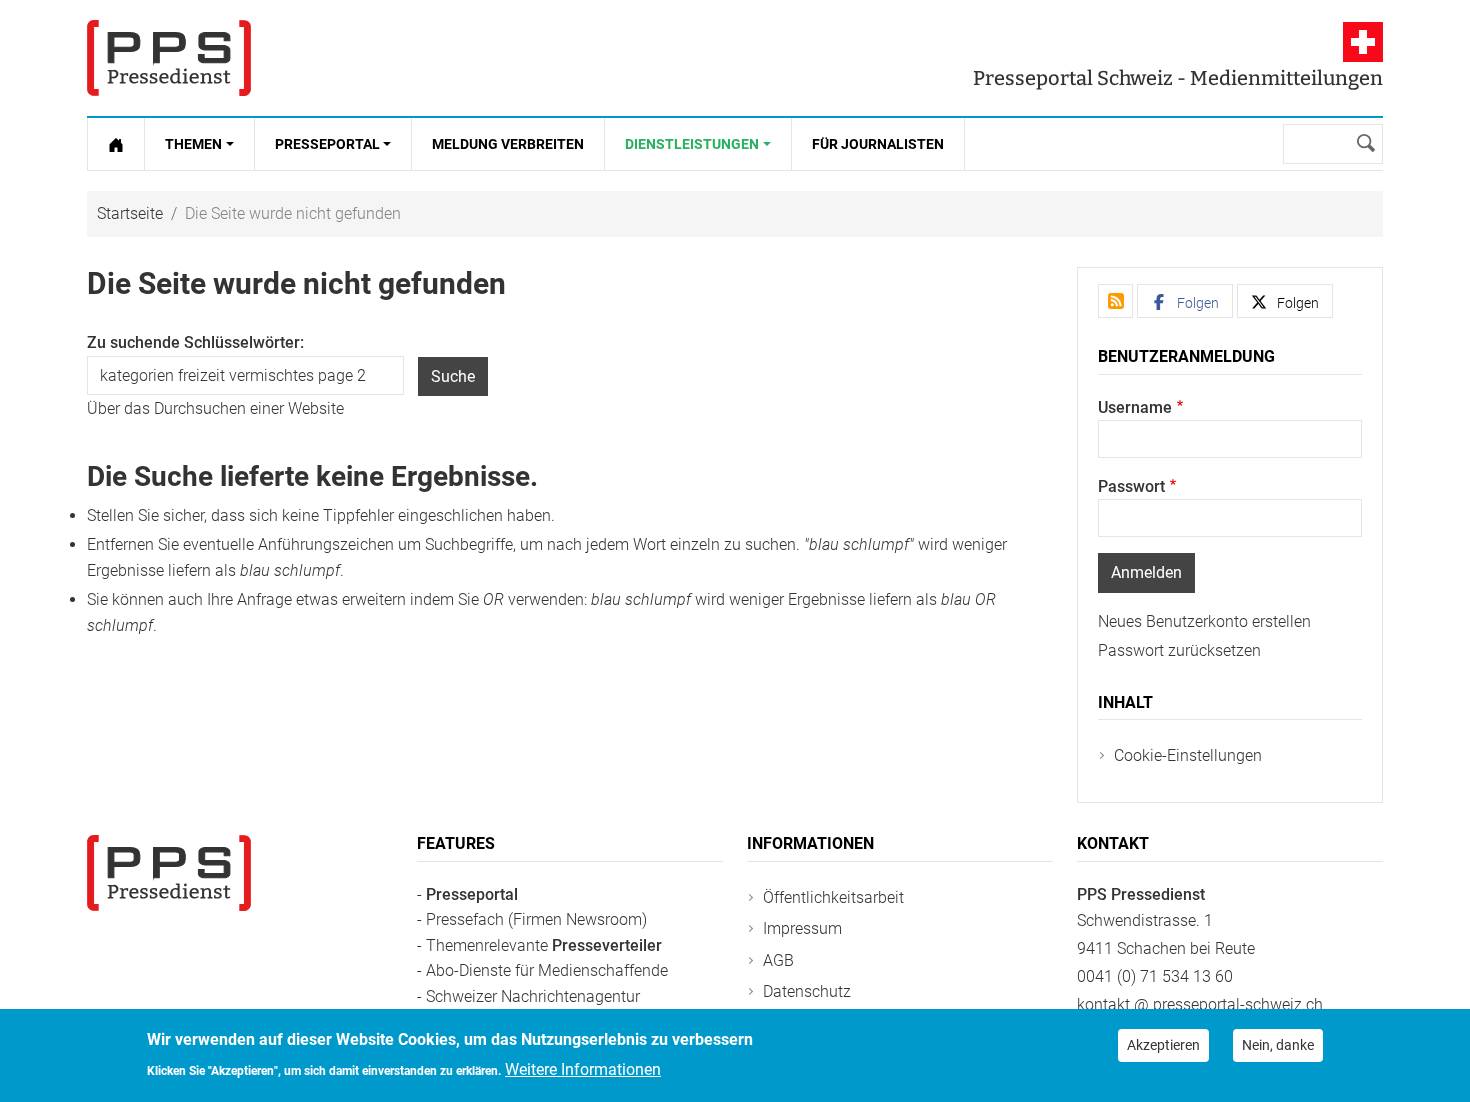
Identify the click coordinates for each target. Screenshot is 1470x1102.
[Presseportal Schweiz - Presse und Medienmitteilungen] (169, 58)
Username (1135, 407)
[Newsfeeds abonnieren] (1115, 301)
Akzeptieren (1163, 1045)
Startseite (130, 213)
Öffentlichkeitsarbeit (833, 897)
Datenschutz (807, 991)
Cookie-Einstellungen (1188, 755)
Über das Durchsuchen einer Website (215, 408)
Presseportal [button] (327, 144)
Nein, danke (1278, 1045)
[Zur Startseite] (116, 144)
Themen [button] (193, 144)
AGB (778, 960)
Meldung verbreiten (508, 144)
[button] (1185, 301)
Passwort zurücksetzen (1179, 650)
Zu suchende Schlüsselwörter (193, 342)
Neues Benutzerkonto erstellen (1204, 621)
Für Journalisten (878, 144)
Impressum (802, 928)
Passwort (1131, 486)
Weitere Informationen (583, 1068)
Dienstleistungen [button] (692, 144)
